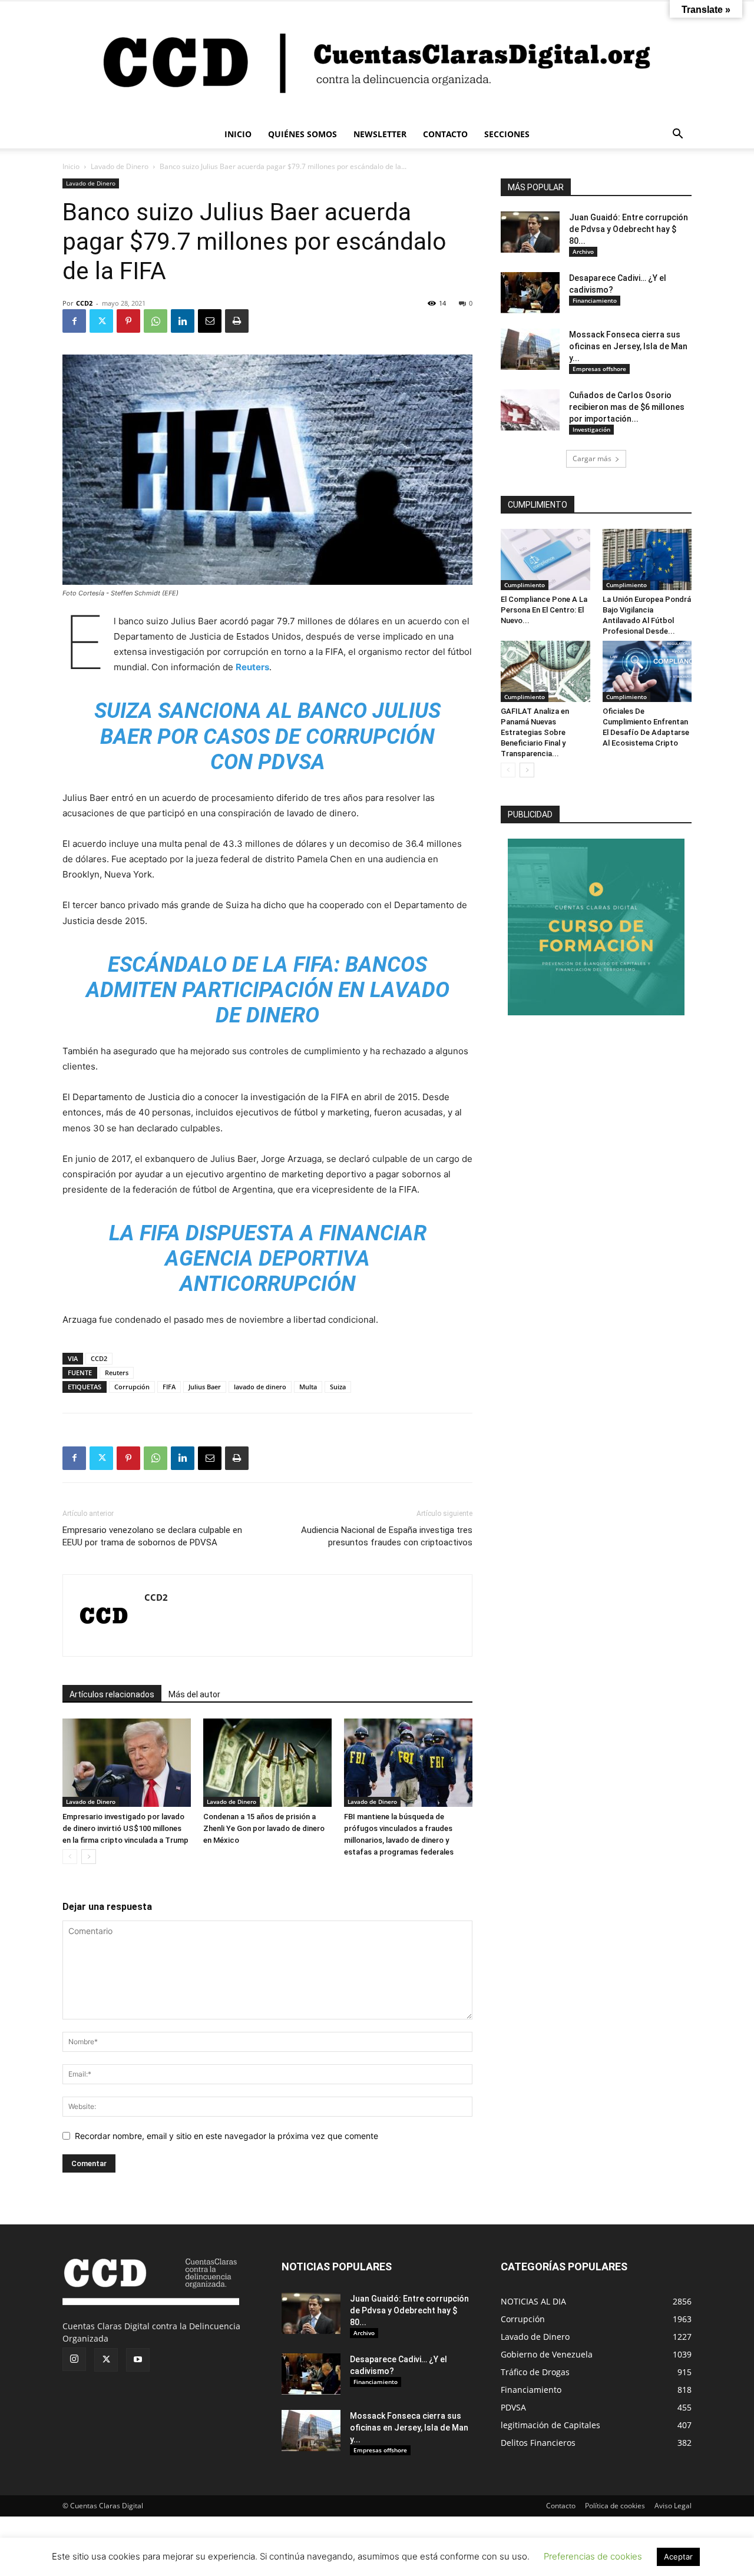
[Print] (237, 321)
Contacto (561, 2506)
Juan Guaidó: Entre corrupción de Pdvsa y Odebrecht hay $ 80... (629, 229)
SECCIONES (507, 134)
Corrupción (132, 1387)
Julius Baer (205, 1387)
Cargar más (592, 458)
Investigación (591, 429)
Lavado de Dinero (120, 166)
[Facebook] (74, 321)
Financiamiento (595, 300)
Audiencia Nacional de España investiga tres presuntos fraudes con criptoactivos (387, 1536)
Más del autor (194, 1694)
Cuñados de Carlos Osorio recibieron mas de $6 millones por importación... (627, 407)
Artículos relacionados (112, 1694)
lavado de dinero (260, 1387)
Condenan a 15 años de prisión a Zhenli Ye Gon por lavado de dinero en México (264, 1828)
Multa (308, 1387)
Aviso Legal (673, 2506)
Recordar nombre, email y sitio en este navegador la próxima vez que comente (226, 2136)
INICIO (238, 134)
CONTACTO (445, 134)
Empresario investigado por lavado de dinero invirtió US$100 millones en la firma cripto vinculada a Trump (125, 1828)
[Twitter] (101, 321)
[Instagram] (74, 2359)
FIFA (169, 1387)
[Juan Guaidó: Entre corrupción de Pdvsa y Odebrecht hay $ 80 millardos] (530, 232)
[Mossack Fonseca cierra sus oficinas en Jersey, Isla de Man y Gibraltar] (530, 349)
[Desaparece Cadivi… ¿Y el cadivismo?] (530, 293)
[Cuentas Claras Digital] (377, 61)
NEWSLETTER (380, 134)
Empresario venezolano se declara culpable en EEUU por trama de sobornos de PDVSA (152, 1536)
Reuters (117, 1373)
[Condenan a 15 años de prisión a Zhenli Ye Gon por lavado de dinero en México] (267, 1763)
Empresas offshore (599, 369)
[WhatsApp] (156, 321)
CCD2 (84, 303)
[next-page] (89, 1857)
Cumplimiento (525, 585)
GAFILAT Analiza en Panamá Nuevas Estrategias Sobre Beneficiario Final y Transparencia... (535, 732)
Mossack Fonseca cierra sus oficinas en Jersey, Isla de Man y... (628, 346)
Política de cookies (615, 2506)
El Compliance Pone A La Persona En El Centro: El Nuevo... (544, 610)
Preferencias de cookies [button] (593, 2556)
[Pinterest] (128, 321)
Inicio (71, 166)
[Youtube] (138, 2360)
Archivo (583, 251)
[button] (677, 135)
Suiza (338, 1387)
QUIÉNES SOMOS (302, 134)
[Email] (210, 321)
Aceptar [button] (678, 2557)
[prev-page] (70, 1857)
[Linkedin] (183, 321)
